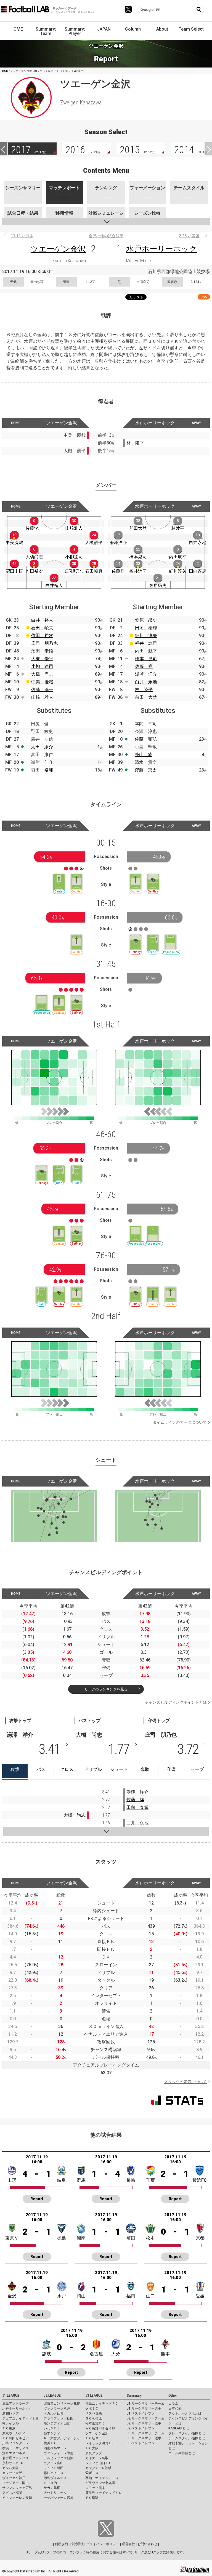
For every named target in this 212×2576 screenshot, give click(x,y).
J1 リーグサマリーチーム (146, 2404)
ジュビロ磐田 (54, 2468)
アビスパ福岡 (12, 2493)
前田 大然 (146, 697)
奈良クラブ (94, 2453)
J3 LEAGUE (94, 2396)
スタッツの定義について (185, 2082)
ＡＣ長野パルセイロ (100, 2428)
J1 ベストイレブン (141, 2413)
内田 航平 (146, 651)
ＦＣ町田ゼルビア (15, 2438)
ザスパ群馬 (94, 2413)
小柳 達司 (42, 666)
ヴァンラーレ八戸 (57, 2408)
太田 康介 (42, 747)
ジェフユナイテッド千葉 (20, 2418)
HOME (17, 29)
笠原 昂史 (146, 620)
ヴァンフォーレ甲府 (59, 2453)
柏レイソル (10, 2423)
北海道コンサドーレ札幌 (62, 2404)
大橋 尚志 (42, 674)
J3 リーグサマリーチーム (146, 2433)
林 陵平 (144, 690)
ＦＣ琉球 (92, 2498)
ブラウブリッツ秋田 (59, 2418)
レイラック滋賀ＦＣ (100, 2443)
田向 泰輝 (146, 628)
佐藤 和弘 (146, 739)
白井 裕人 (42, 620)
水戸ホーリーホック (162, 249)
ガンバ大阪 (10, 2468)
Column (133, 29)
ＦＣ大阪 (92, 2448)
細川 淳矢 (146, 636)
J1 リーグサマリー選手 (144, 2408)
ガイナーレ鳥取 (97, 2458)
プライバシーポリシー (103, 2544)
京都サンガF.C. (13, 2463)
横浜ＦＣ (50, 2443)
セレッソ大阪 (12, 2473)
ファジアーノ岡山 (15, 2483)
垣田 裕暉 (42, 770)
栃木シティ (52, 2433)
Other (173, 2396)
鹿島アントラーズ (15, 2404)
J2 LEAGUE (52, 2396)
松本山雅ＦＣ (95, 2423)
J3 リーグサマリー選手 (144, 2438)
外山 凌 (144, 755)
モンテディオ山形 (57, 2423)
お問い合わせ (147, 2544)
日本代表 (175, 2408)
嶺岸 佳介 (42, 762)
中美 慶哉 (42, 682)
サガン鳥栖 (52, 2488)
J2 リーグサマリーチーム (146, 2418)
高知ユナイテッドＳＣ (102, 2478)
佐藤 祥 (144, 666)
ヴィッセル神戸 (14, 2478)
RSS (204, 297)
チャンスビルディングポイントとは (176, 1702)
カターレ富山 (54, 2463)
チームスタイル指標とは (187, 2438)
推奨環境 (77, 2544)
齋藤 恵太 (146, 770)
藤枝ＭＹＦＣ (54, 2473)
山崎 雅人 (42, 697)
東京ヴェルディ (14, 2433)
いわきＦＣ (52, 2428)
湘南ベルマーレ (55, 2448)
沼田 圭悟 (42, 651)
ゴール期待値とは (182, 2453)
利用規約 (61, 2544)
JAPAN (104, 29)
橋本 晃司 (146, 659)
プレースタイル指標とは (187, 2433)
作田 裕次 (42, 636)
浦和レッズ (10, 2413)
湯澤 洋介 (146, 674)
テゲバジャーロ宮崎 (59, 2498)
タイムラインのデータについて (180, 1422)
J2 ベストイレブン (141, 2428)
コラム (173, 2404)
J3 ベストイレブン (141, 2443)
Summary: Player (75, 31)
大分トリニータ (55, 2493)
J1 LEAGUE (11, 2396)
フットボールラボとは (185, 2413)
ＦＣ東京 (9, 2428)
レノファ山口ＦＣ (99, 2463)
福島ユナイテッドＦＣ (102, 2404)
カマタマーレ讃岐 (99, 2468)
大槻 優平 (42, 659)
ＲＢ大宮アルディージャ (62, 2438)
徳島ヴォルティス (57, 2478)
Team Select (191, 29)
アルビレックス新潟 (59, 2458)
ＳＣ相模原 (94, 2418)
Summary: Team (46, 31)
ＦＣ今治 (50, 2483)
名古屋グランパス (15, 2458)
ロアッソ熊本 (95, 2488)
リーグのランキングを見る (106, 1689)
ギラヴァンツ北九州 (100, 2483)
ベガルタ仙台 (54, 2413)
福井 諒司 (146, 643)
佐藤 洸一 (42, 690)
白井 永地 (146, 682)
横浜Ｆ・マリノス (15, 2448)
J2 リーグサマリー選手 (144, 2423)
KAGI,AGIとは (179, 2428)
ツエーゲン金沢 (58, 249)
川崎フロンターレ (15, 2443)
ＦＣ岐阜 (92, 2438)
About (162, 29)
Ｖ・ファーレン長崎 (17, 2498)
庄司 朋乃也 (44, 643)
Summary (134, 2396)
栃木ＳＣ (92, 2408)
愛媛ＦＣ (92, 2473)
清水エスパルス (14, 2453)
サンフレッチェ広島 (17, 2488)
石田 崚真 (42, 628)
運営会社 (128, 2544)
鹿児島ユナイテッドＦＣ (104, 2493)
